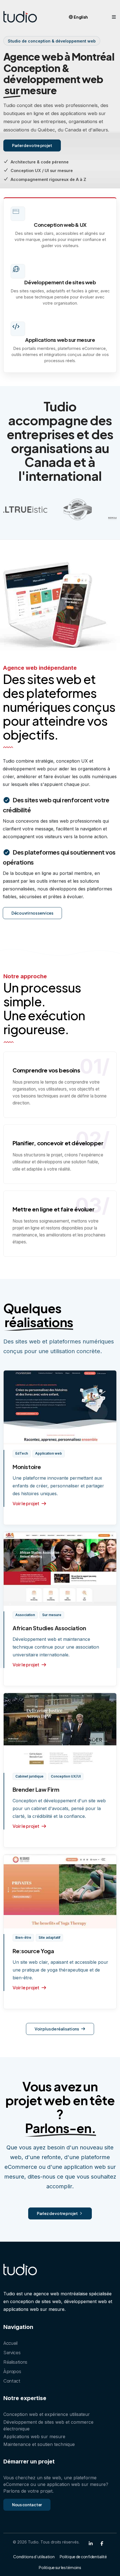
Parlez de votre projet (58, 2213)
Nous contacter (27, 2505)
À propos (12, 2371)
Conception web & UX (60, 225)
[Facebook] (102, 2543)
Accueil (10, 2343)
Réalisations (15, 2362)
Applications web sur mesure (60, 340)
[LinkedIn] (91, 2543)
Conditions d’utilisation (34, 2557)
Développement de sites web (60, 282)
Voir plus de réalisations (57, 2029)
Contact (12, 2381)
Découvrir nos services (32, 913)
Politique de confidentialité (83, 2557)
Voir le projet (26, 1503)
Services (12, 2352)
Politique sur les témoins (60, 2567)
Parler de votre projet (32, 145)
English (81, 17)
